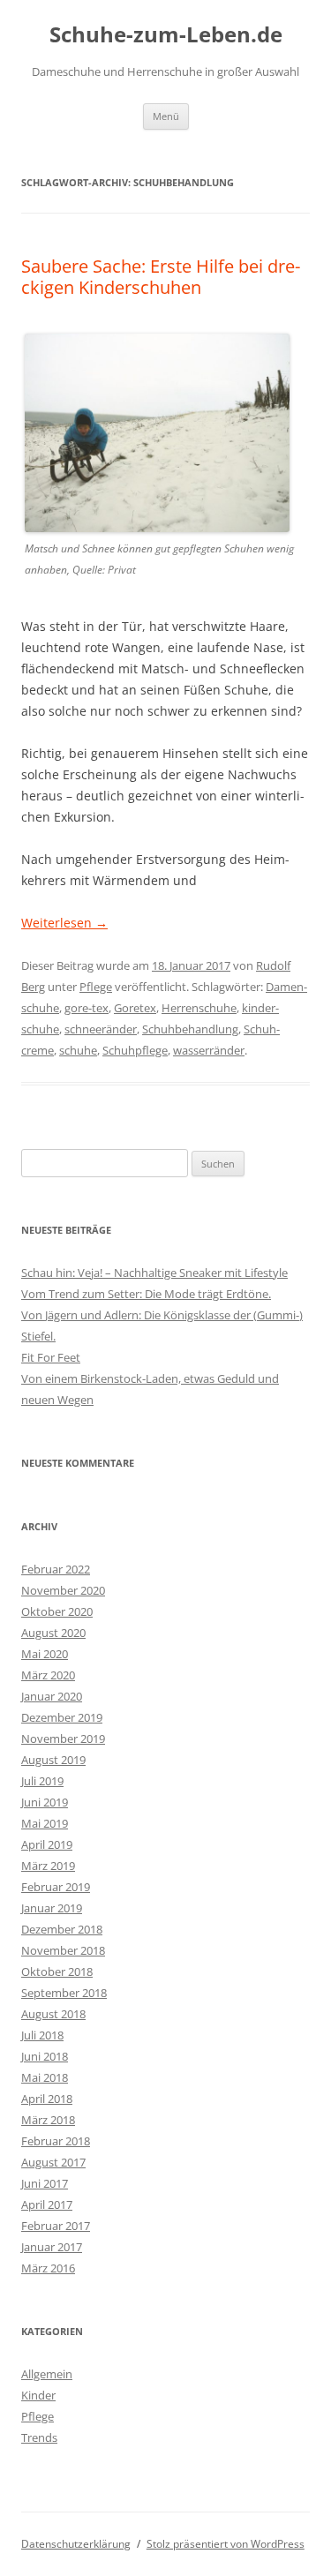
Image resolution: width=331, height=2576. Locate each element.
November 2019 (63, 1739)
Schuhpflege (135, 1050)
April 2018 (47, 2099)
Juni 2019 (45, 1802)
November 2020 (63, 1590)
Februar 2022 (56, 1569)
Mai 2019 (45, 1823)
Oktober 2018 (57, 1971)
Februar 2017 (56, 2226)
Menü (166, 116)
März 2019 (48, 1866)
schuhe (78, 1050)
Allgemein (47, 2374)
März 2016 (48, 2268)
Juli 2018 (42, 2035)
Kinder (38, 2395)
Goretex (135, 1008)
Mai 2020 (45, 1654)
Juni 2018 (45, 2056)
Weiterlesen (64, 923)
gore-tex (87, 1008)
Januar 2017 (52, 2247)
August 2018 (53, 2014)
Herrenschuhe (199, 1008)
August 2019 (53, 1760)
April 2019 (47, 1844)
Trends (39, 2437)
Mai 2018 (45, 2077)
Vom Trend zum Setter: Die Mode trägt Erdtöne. (146, 1294)
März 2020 (48, 1675)
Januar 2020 (52, 1696)
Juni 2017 (45, 2183)
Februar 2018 (56, 2141)
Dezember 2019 (62, 1717)
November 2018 (63, 1950)
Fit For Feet (51, 1357)
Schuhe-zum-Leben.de (166, 35)
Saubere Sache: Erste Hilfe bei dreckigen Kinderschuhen (161, 277)
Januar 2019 (52, 1908)
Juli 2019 (42, 1781)
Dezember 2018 (62, 1929)
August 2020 (53, 1633)
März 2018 (48, 2120)
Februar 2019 (56, 1887)
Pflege (96, 987)
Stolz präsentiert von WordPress (226, 2544)
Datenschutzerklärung (76, 2544)
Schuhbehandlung (190, 1029)
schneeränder (101, 1029)
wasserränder (209, 1050)
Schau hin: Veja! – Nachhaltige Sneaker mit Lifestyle (154, 1273)
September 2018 (64, 1993)
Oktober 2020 (57, 1611)
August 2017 (53, 2162)
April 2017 (47, 2204)
